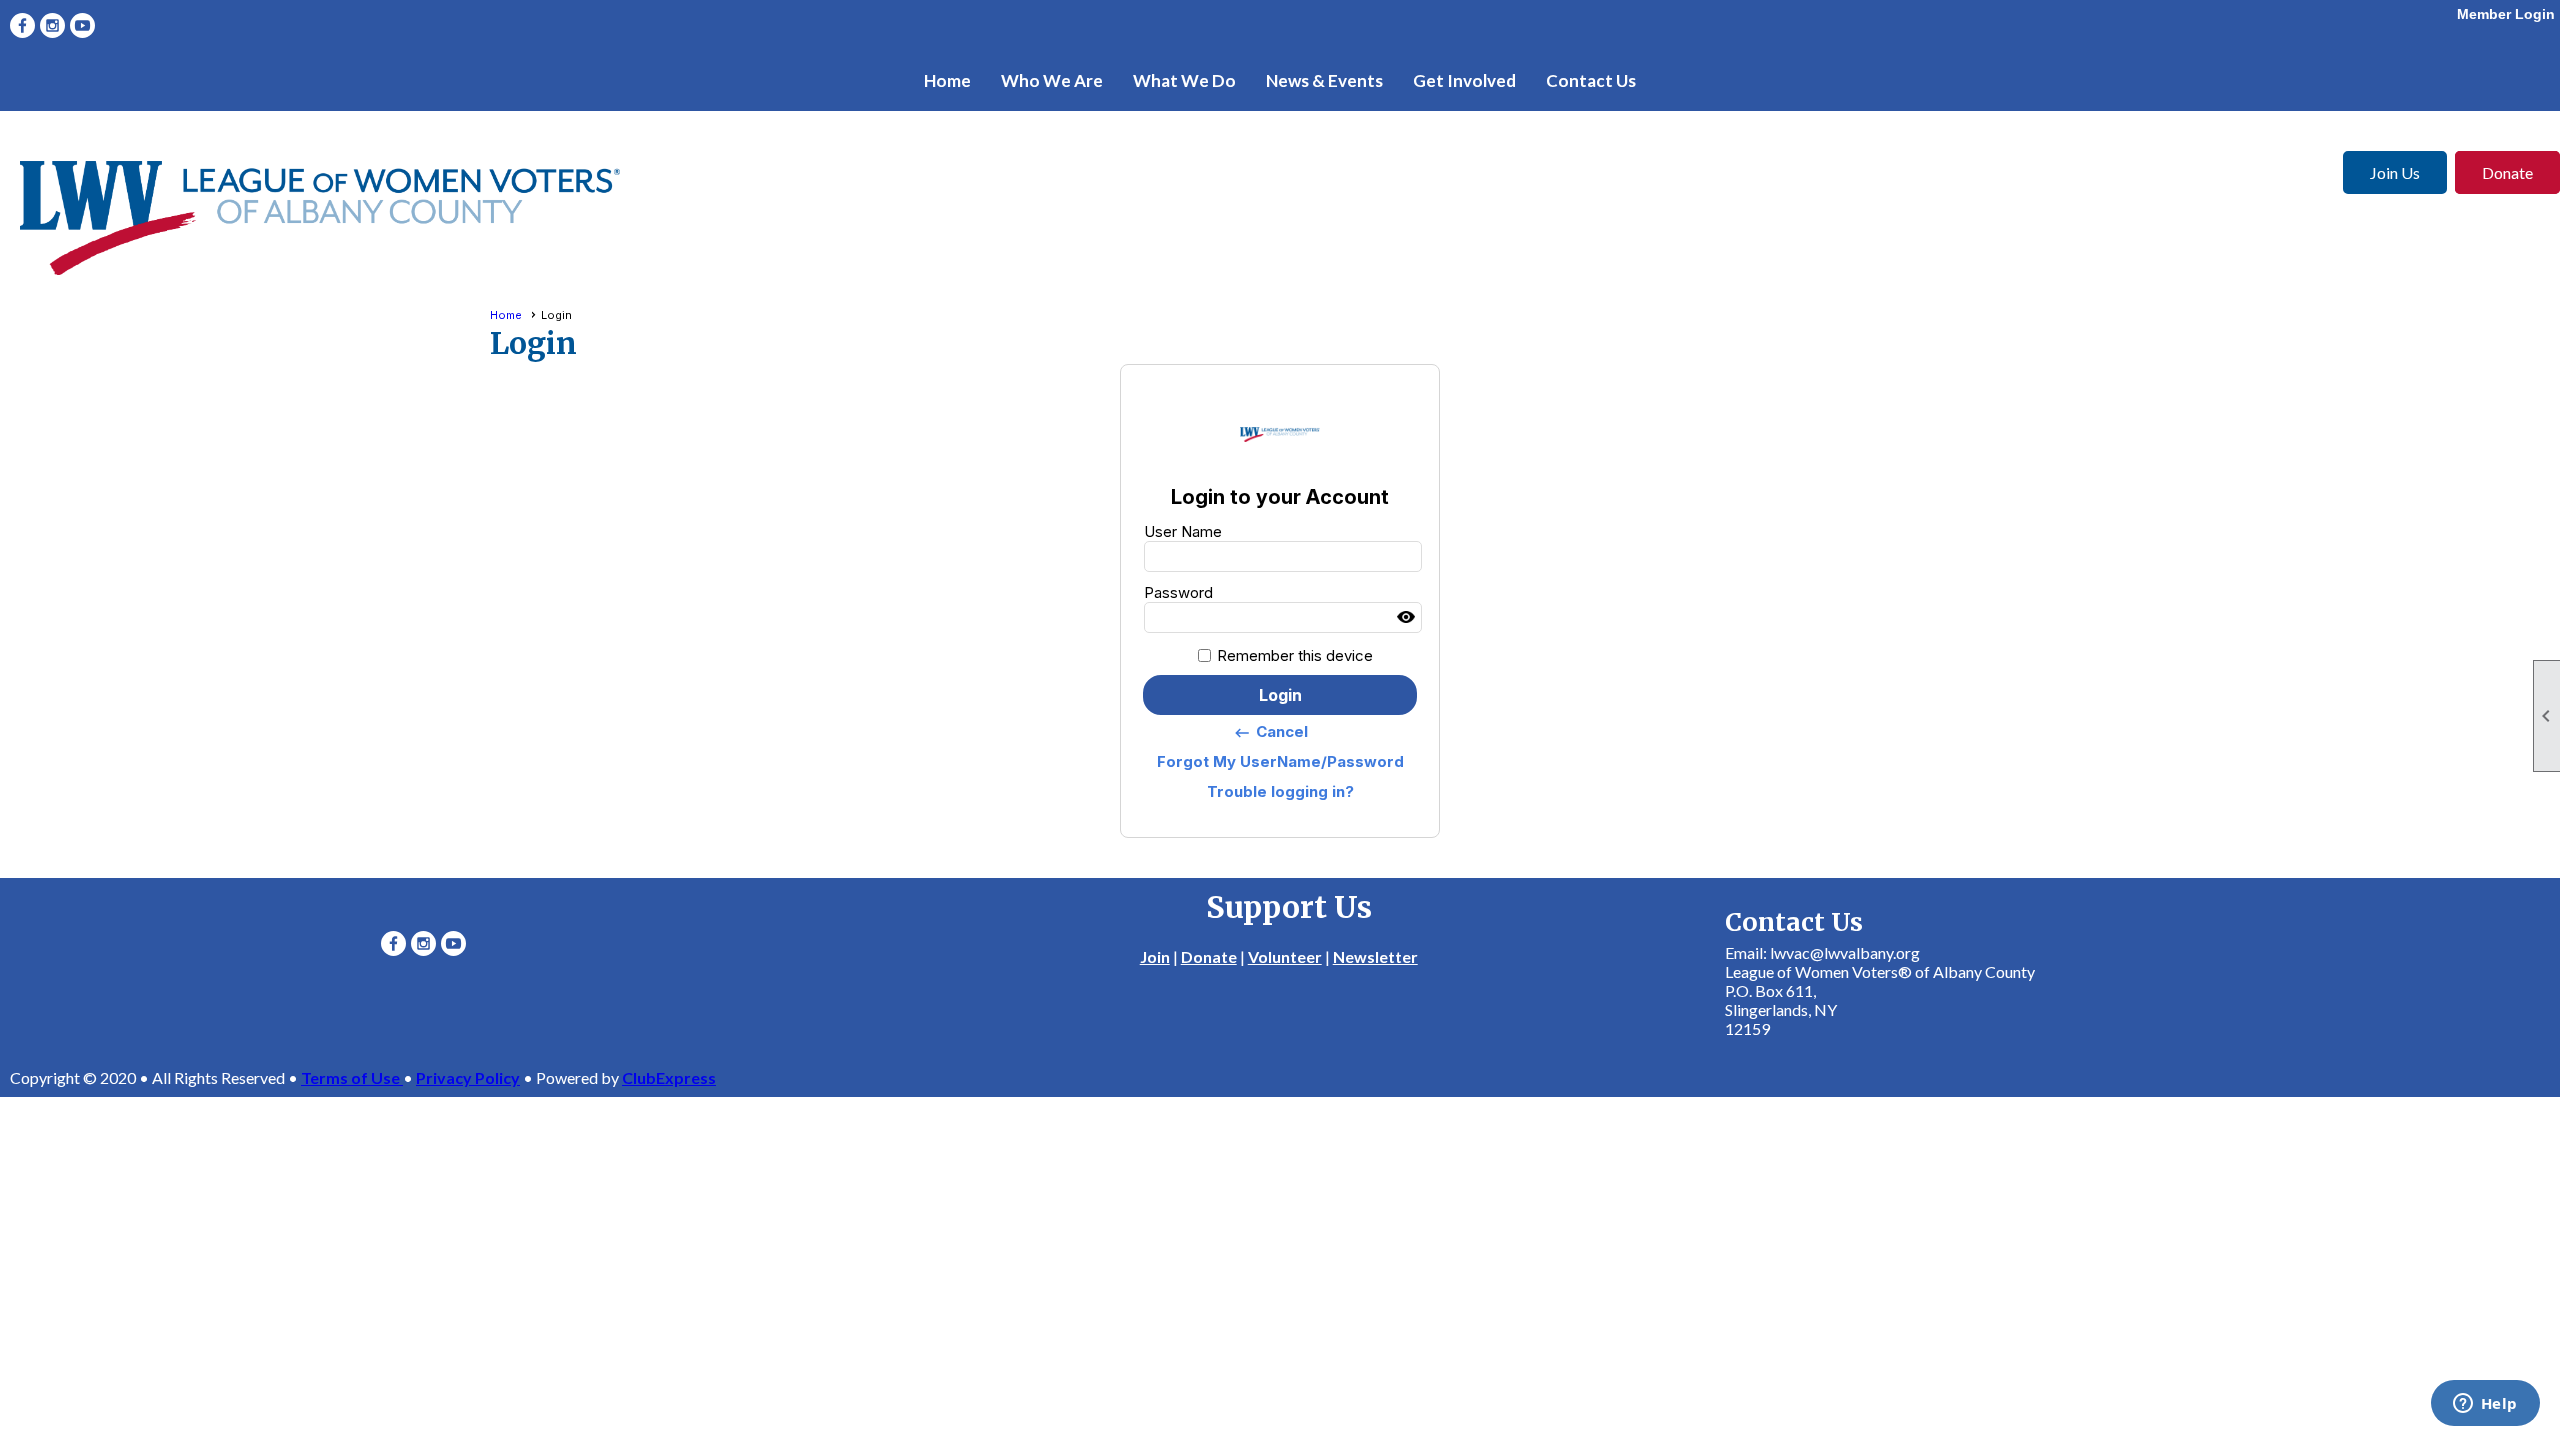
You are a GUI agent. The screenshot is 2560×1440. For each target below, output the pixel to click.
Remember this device (1295, 655)
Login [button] (1280, 695)
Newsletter (1375, 956)
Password (1178, 592)
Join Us (2395, 172)
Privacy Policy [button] (468, 1077)
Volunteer (1285, 956)
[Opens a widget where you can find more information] (2485, 1405)
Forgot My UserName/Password (1280, 761)
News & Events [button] (1324, 80)
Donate (2507, 172)
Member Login (2506, 14)
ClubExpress (669, 1077)
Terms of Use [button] (352, 1077)
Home (947, 80)
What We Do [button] (1184, 80)
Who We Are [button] (1052, 80)
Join (1155, 956)
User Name (1183, 531)
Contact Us (1591, 80)
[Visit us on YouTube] (82, 25)
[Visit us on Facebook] (22, 25)
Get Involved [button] (1464, 80)
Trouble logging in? (1280, 791)
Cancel (1270, 732)
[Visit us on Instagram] (52, 25)
